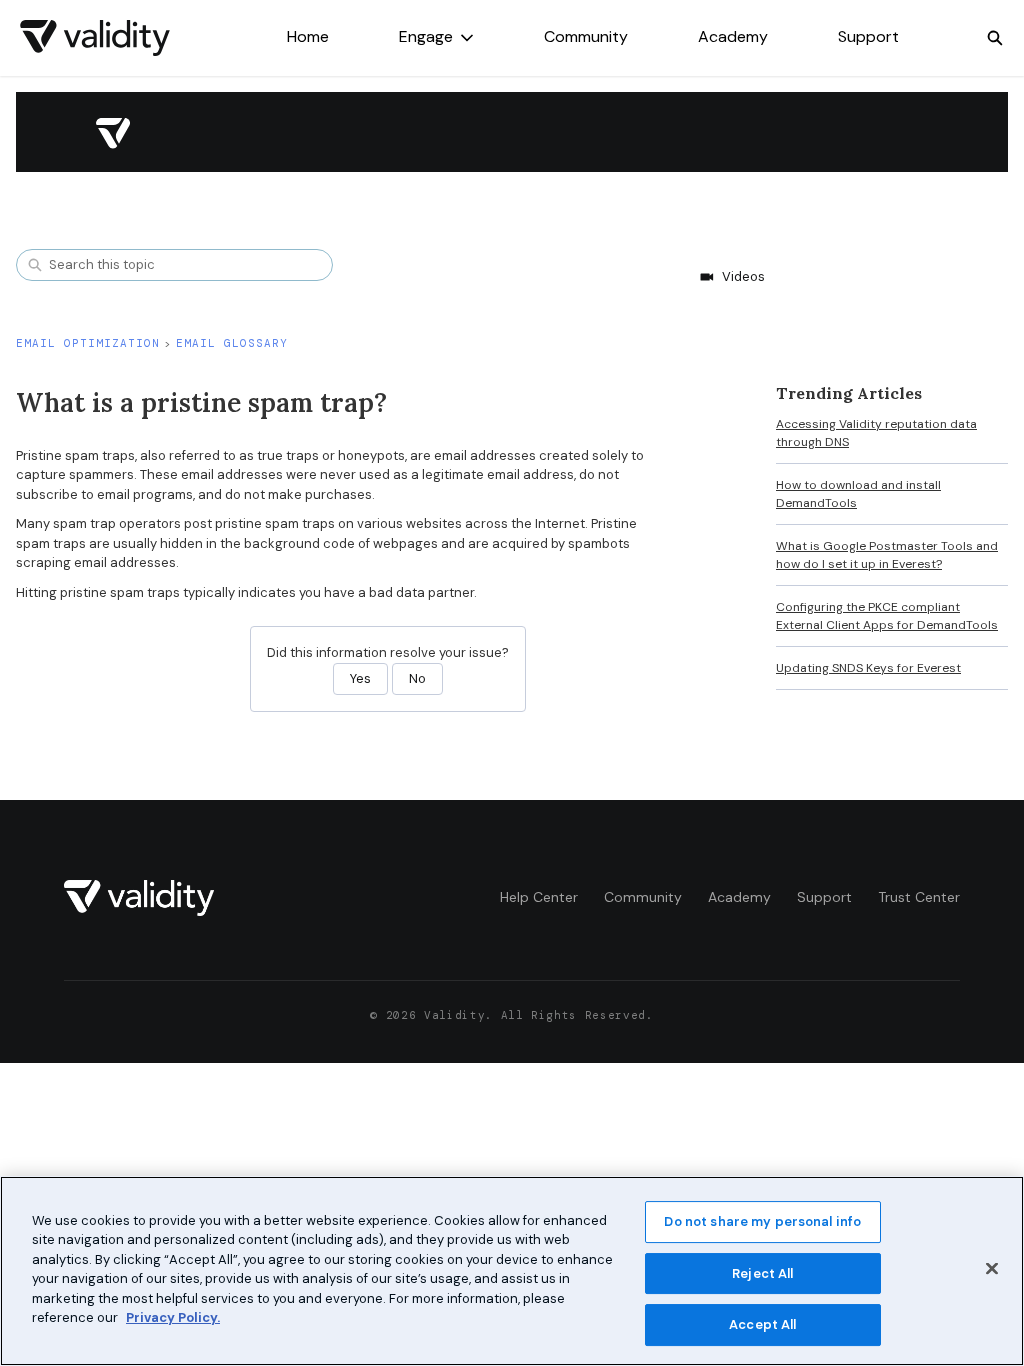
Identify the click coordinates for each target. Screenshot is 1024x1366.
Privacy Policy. (173, 1317)
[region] (512, 1271)
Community (586, 36)
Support (868, 36)
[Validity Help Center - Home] (95, 38)
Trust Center (919, 897)
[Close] (992, 1268)
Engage (426, 36)
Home (308, 36)
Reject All (762, 1273)
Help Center (539, 897)
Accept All (762, 1324)
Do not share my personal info (762, 1221)
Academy (733, 36)
